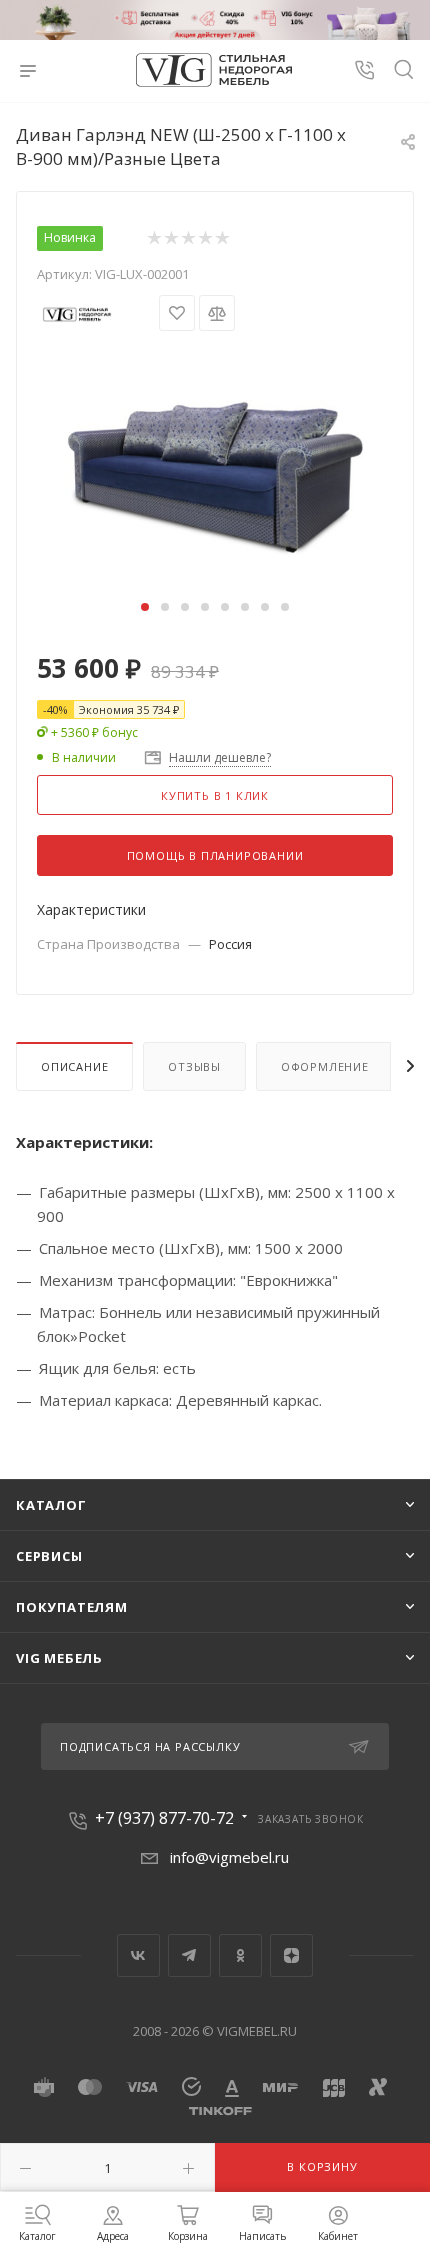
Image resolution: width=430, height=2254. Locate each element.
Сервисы (49, 1556)
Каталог (51, 1505)
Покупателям (72, 1607)
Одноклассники (240, 1955)
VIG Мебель (59, 1658)
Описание (74, 1066)
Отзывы (194, 1066)
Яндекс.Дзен (291, 1955)
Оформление (325, 1066)
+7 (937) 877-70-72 (164, 1818)
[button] (145, 607)
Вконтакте (138, 1955)
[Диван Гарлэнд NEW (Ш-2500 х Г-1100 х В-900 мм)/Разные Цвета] (215, 462)
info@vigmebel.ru (229, 1857)
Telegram (189, 1955)
